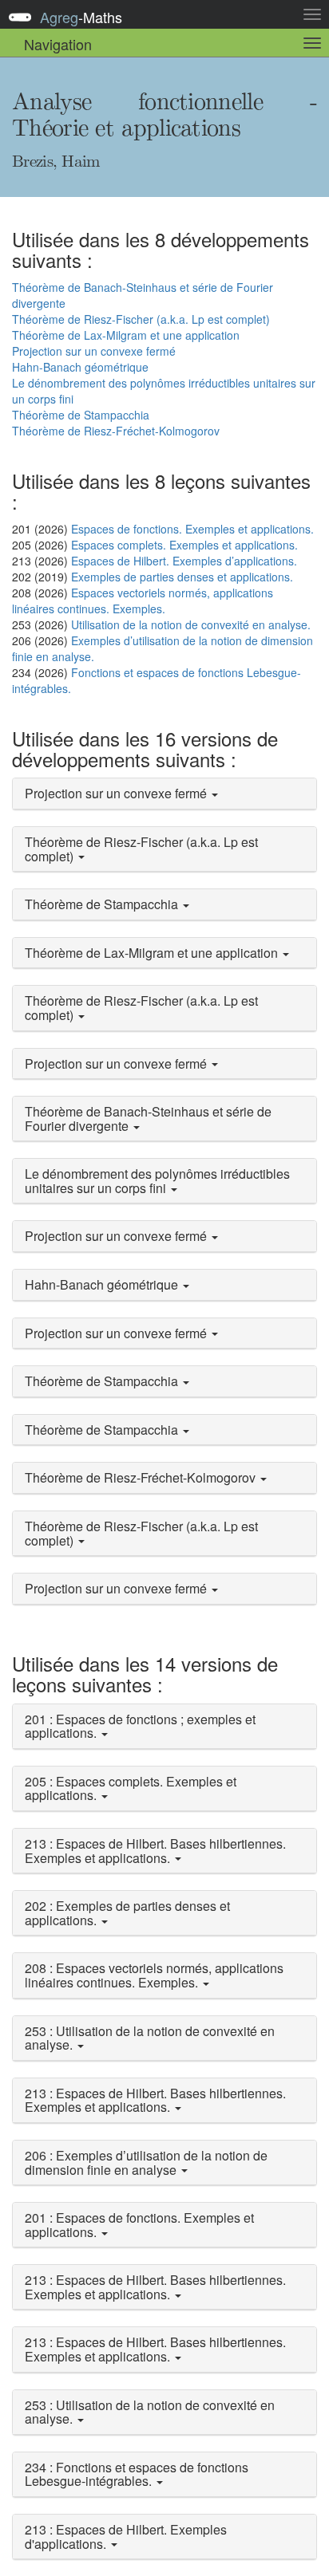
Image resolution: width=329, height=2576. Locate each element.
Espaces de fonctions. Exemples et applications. (192, 529)
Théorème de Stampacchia (81, 415)
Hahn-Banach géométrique (80, 367)
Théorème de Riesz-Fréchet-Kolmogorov (116, 431)
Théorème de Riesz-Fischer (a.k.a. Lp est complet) (141, 319)
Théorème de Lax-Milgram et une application (126, 335)
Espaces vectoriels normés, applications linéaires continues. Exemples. (143, 601)
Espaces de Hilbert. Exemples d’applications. (184, 561)
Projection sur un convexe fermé (94, 351)
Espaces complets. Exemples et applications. (184, 545)
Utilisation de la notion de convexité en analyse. (191, 624)
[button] (164, 794)
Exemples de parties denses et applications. (182, 577)
